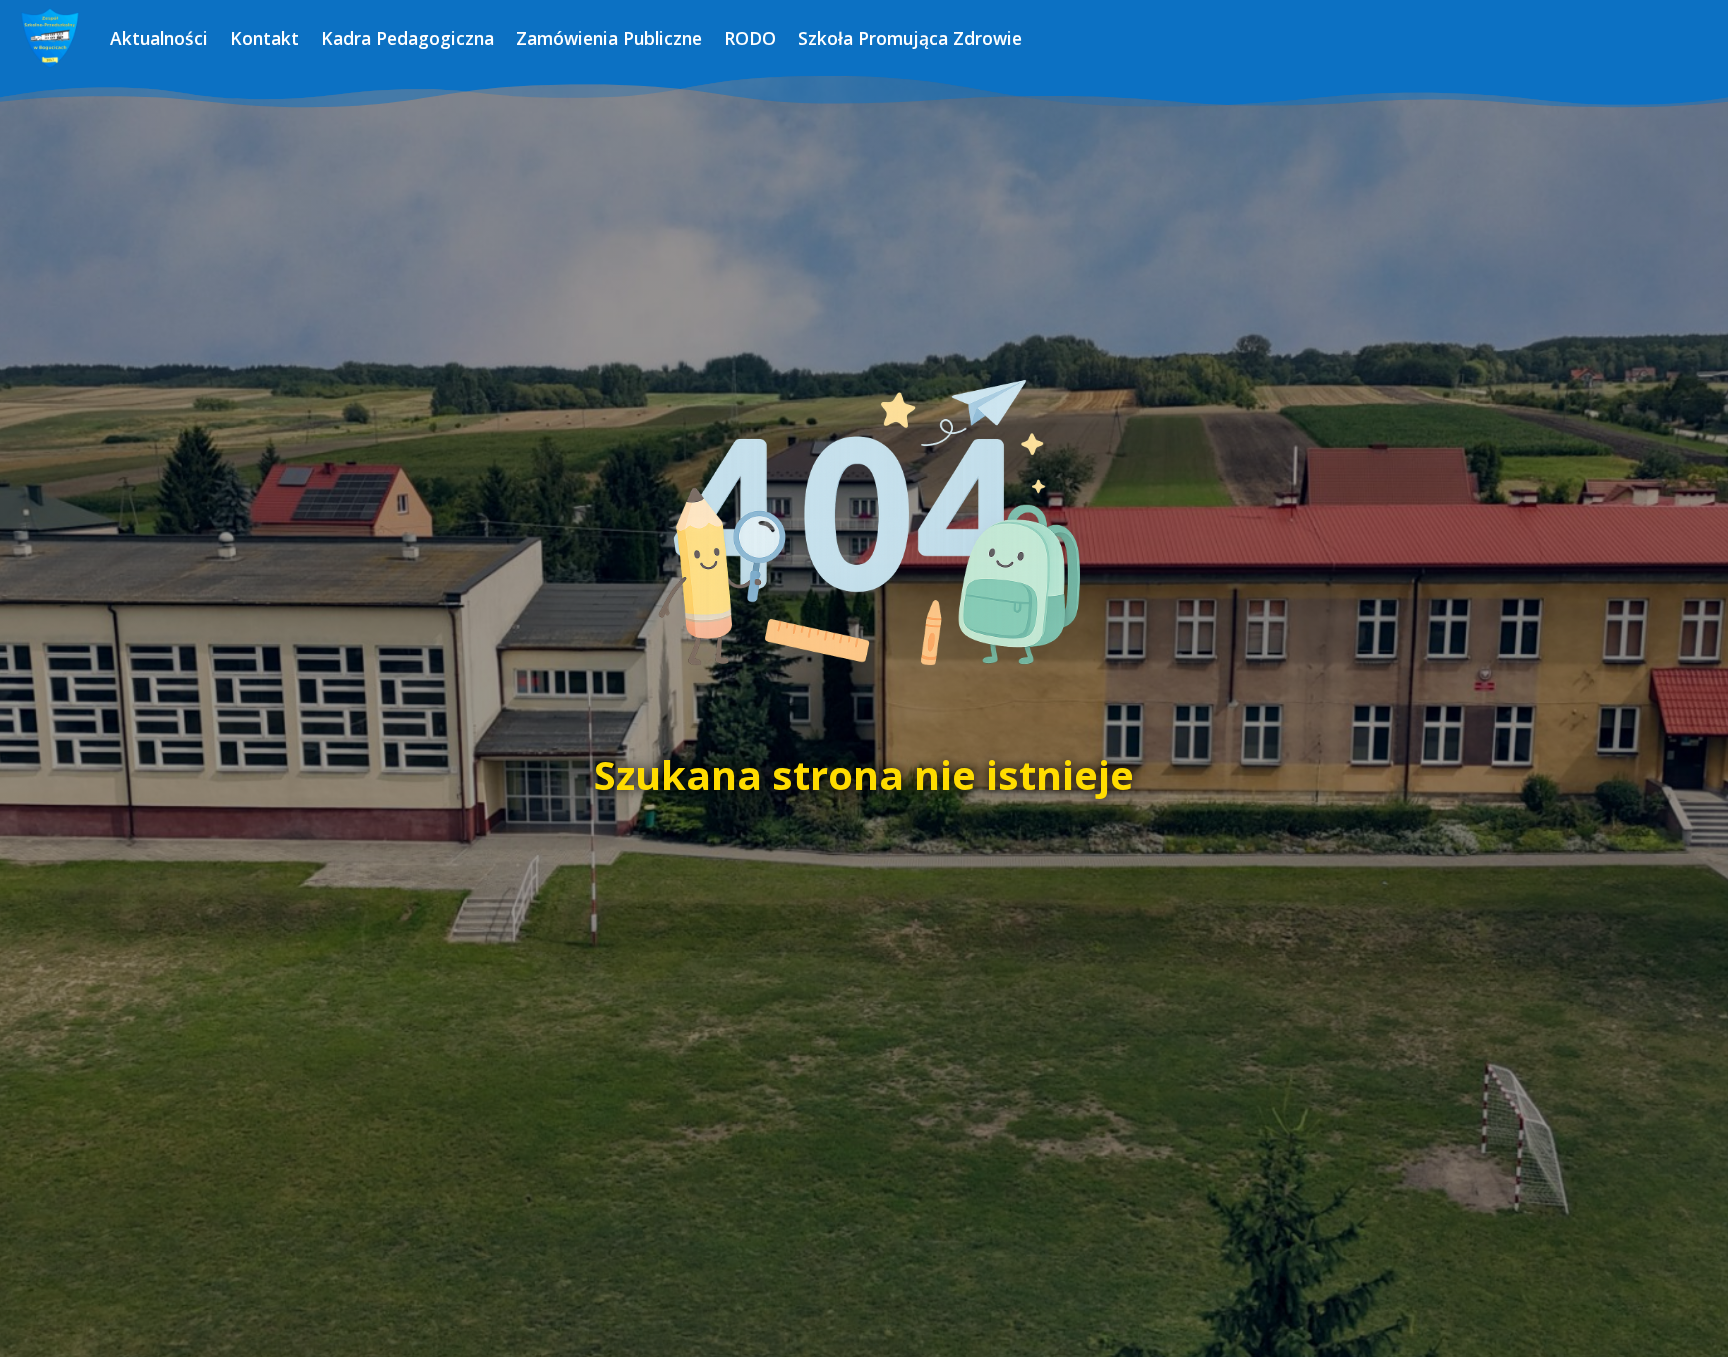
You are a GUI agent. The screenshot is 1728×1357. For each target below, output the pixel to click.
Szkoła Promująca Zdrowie (910, 38)
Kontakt (264, 38)
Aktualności (159, 38)
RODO (750, 38)
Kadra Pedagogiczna (407, 38)
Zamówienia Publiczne (609, 38)
